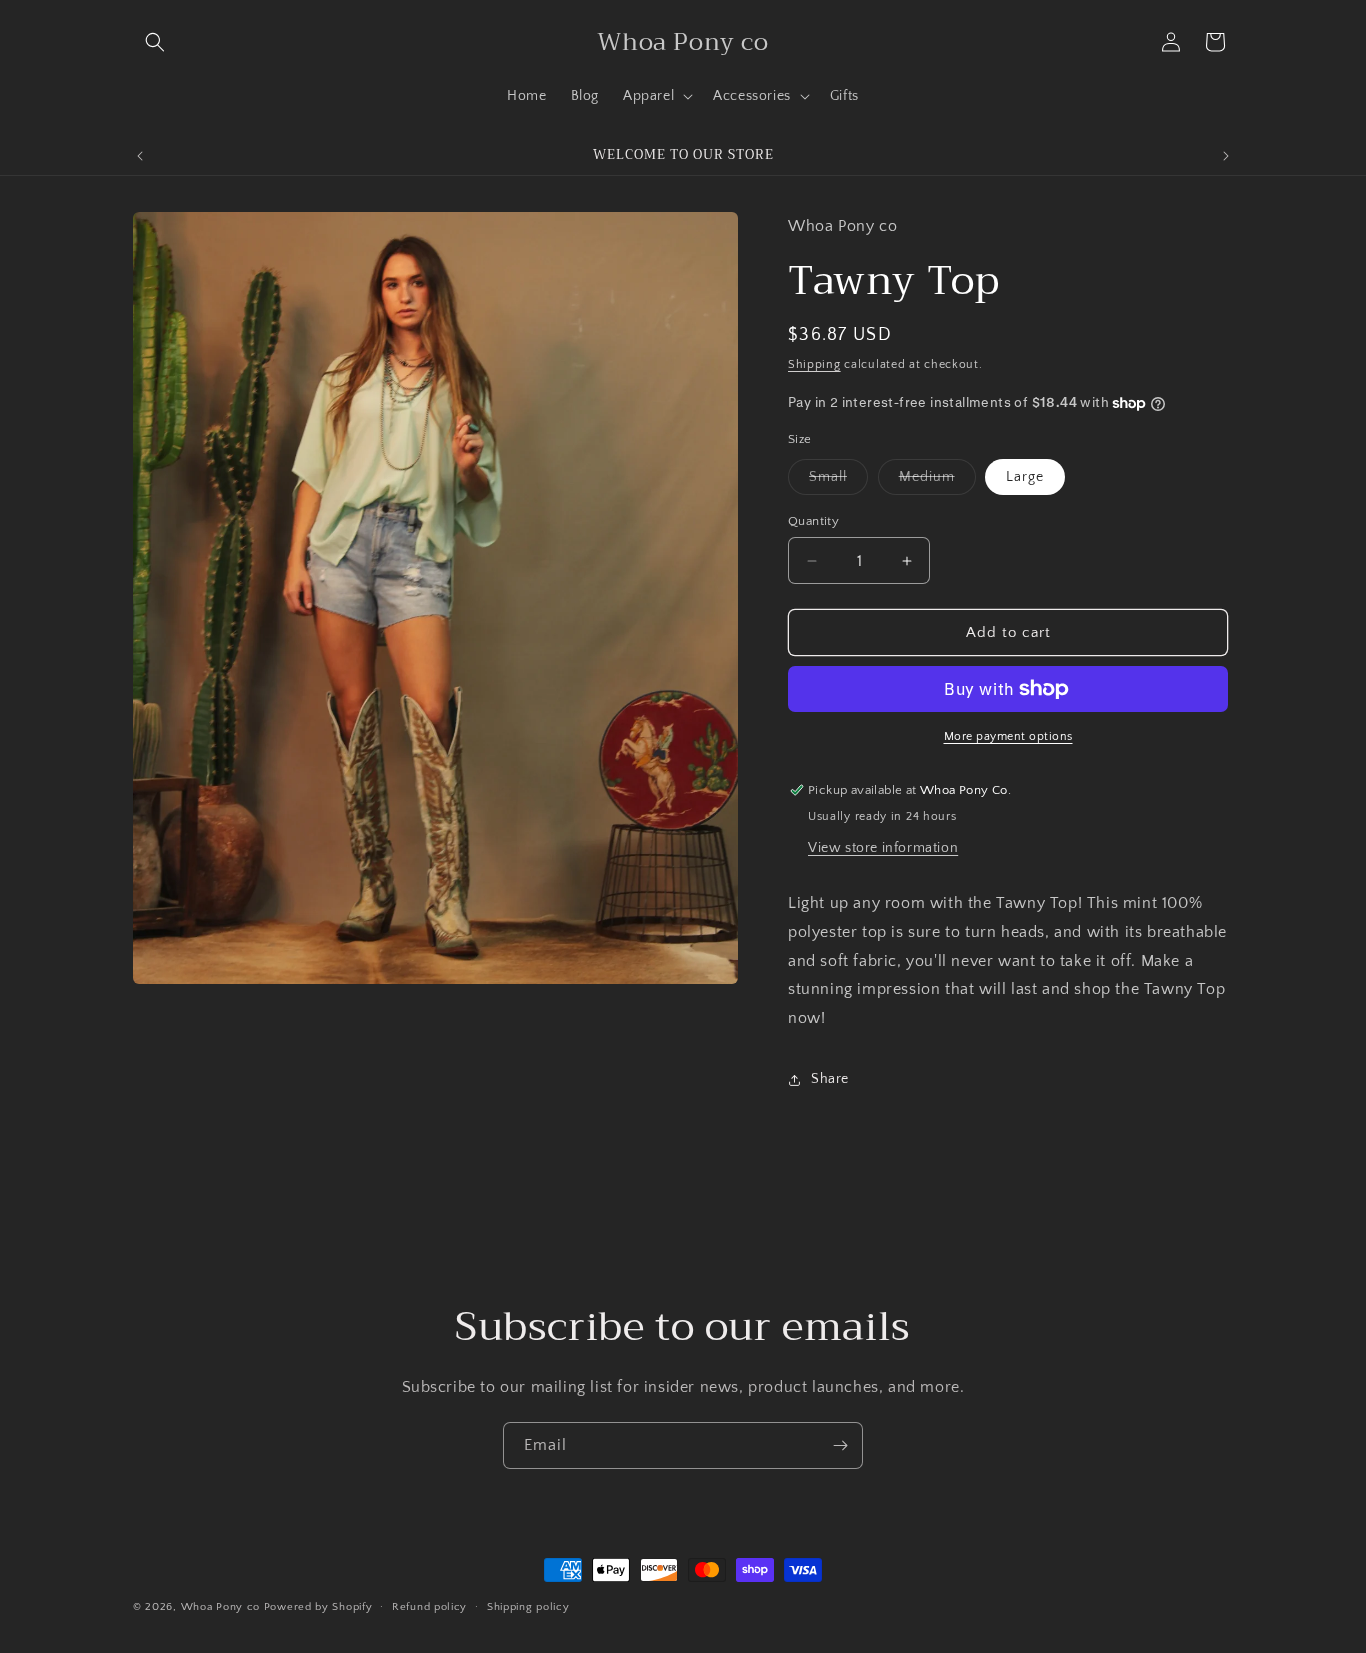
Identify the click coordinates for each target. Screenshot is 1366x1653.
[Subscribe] (840, 1445)
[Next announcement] (1226, 156)
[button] (155, 42)
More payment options (1008, 736)
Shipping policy (528, 1607)
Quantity (813, 521)
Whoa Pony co (220, 1607)
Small (838, 481)
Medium (937, 481)
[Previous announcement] (140, 156)
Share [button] (830, 1079)
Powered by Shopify (318, 1607)
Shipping (814, 364)
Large (1025, 477)
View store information (883, 848)
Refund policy (429, 1607)
